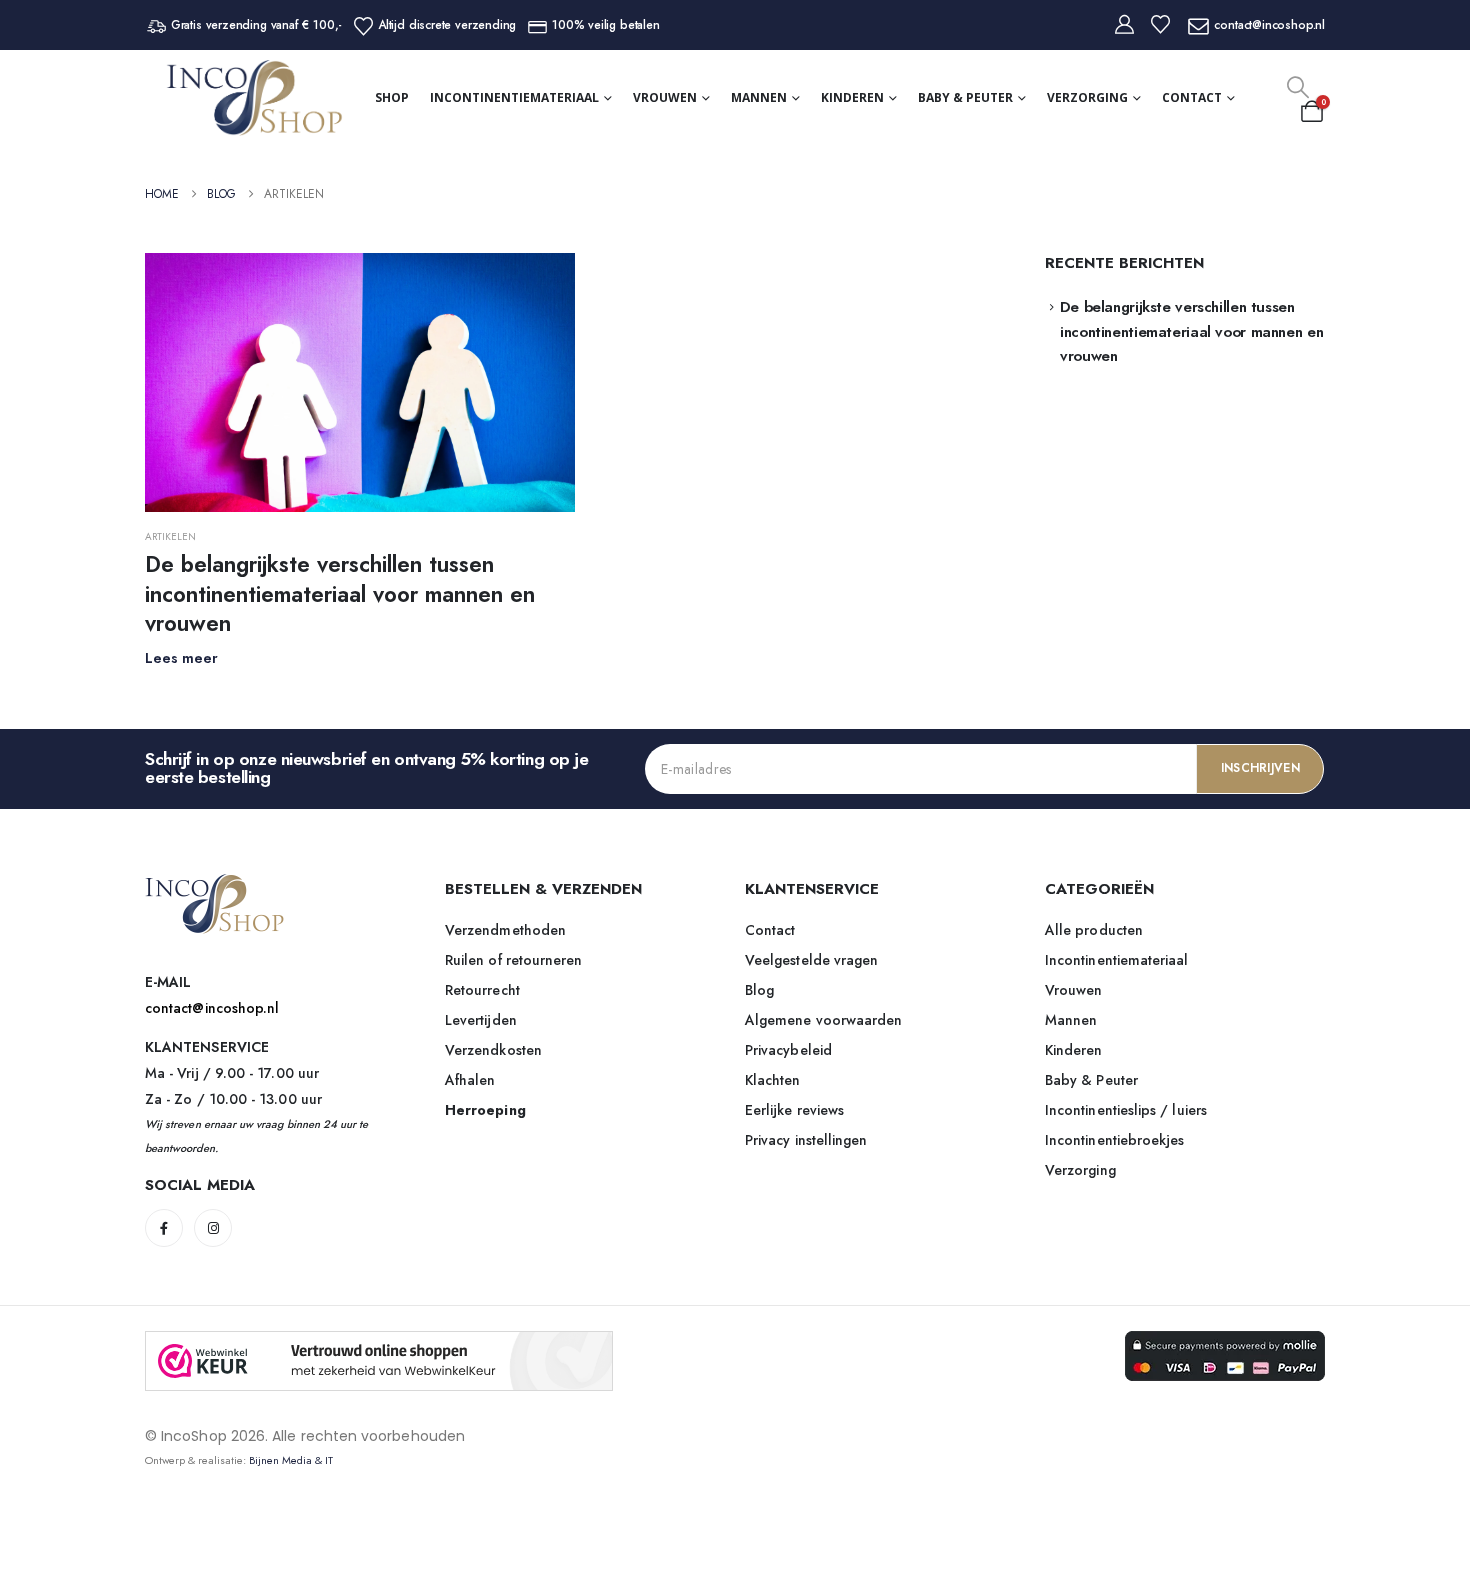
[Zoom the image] (215, 885)
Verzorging (1087, 97)
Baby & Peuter (965, 97)
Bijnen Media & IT (291, 1460)
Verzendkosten (493, 1050)
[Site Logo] (255, 98)
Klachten (773, 1080)
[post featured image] (360, 382)
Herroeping (485, 1110)
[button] (1298, 87)
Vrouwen (665, 97)
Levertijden (481, 1020)
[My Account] (1124, 25)
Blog (759, 990)
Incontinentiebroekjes (1114, 1140)
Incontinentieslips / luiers (1126, 1110)
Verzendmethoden (505, 930)
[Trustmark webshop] (379, 1361)
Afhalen (470, 1080)
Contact (1192, 97)
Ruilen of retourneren (513, 960)
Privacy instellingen (806, 1140)
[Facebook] (164, 1228)
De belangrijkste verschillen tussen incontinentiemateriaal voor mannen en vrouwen (340, 593)
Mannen (759, 97)
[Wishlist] (1160, 25)
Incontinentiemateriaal (514, 97)
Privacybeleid (788, 1050)
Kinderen (852, 97)
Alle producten (1094, 930)
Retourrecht (482, 990)
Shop (392, 97)
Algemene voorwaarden (823, 1020)
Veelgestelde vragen (811, 960)
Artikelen (170, 536)
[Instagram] (213, 1228)
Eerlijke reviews (794, 1110)
